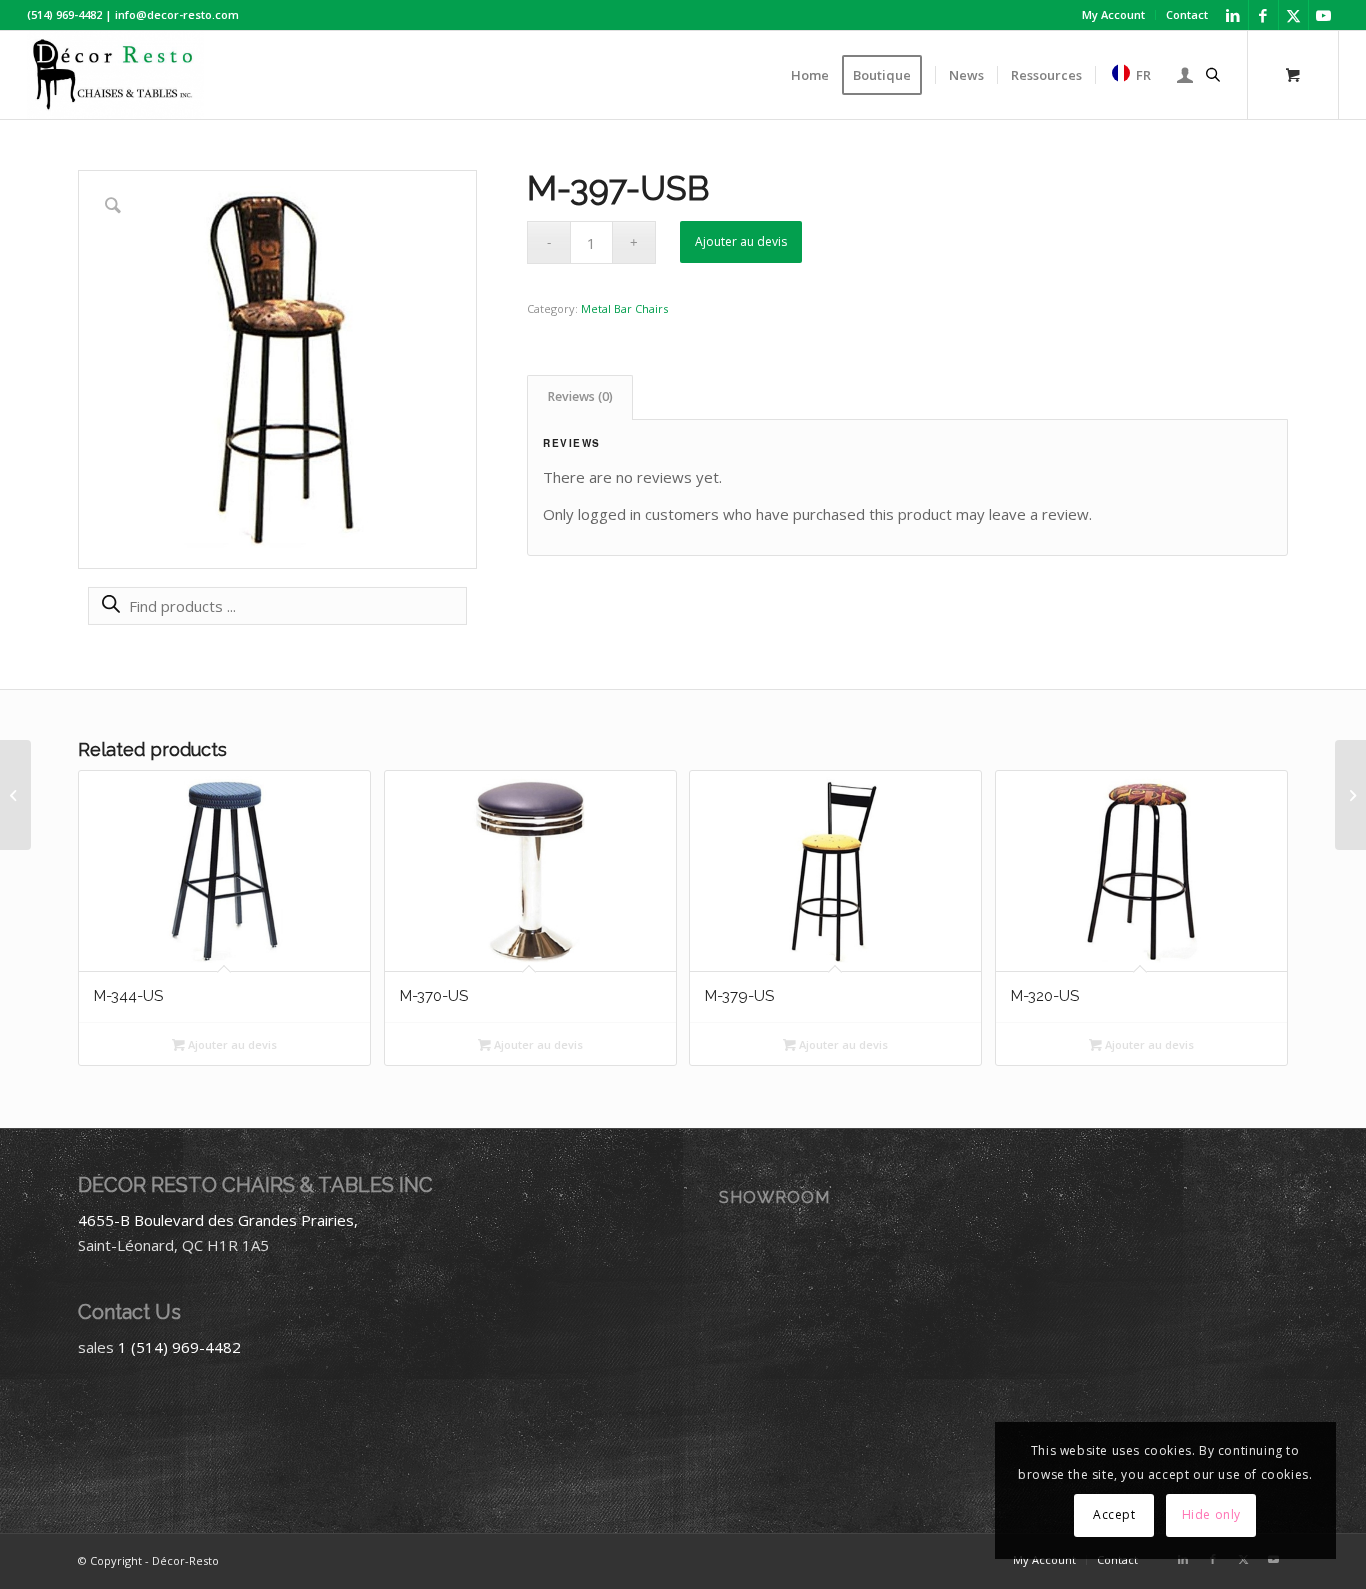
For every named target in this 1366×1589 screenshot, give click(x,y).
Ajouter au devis (741, 241)
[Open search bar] (1213, 75)
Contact (1187, 14)
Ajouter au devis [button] (231, 1044)
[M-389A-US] (15, 795)
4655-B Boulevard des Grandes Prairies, (218, 1220)
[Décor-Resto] (115, 75)
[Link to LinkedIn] (1233, 15)
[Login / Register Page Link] (1185, 75)
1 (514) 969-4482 (179, 1347)
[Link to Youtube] (1324, 15)
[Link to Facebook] (1263, 15)
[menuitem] (1114, 15)
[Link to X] (1293, 15)
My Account (1113, 14)
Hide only (1211, 1514)
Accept (1114, 1514)
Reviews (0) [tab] (580, 396)
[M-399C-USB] (1350, 795)
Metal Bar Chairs (624, 308)
